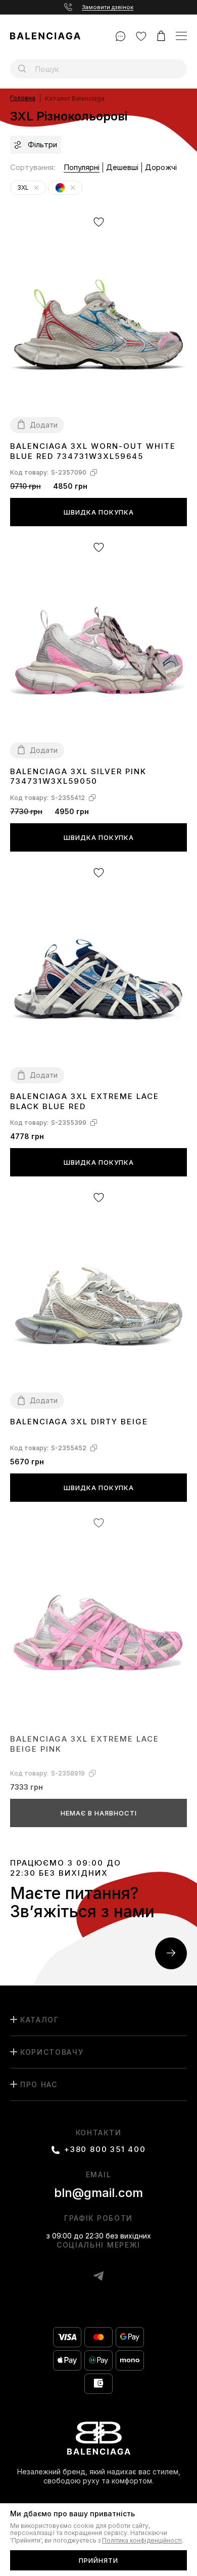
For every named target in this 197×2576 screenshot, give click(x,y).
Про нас (39, 2084)
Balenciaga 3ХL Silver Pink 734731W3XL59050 (78, 776)
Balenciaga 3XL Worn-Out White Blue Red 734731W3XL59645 (93, 451)
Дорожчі (161, 167)
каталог (40, 2020)
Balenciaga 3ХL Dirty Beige (79, 1422)
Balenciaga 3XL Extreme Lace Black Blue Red (85, 1101)
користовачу (52, 2052)
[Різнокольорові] (73, 188)
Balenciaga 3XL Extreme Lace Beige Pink (85, 1744)
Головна (23, 98)
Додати (44, 425)
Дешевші (122, 167)
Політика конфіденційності (142, 2541)
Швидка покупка (99, 512)
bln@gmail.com (98, 2193)
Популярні (82, 167)
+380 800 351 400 (105, 2149)
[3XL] (36, 188)
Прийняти (98, 2560)
